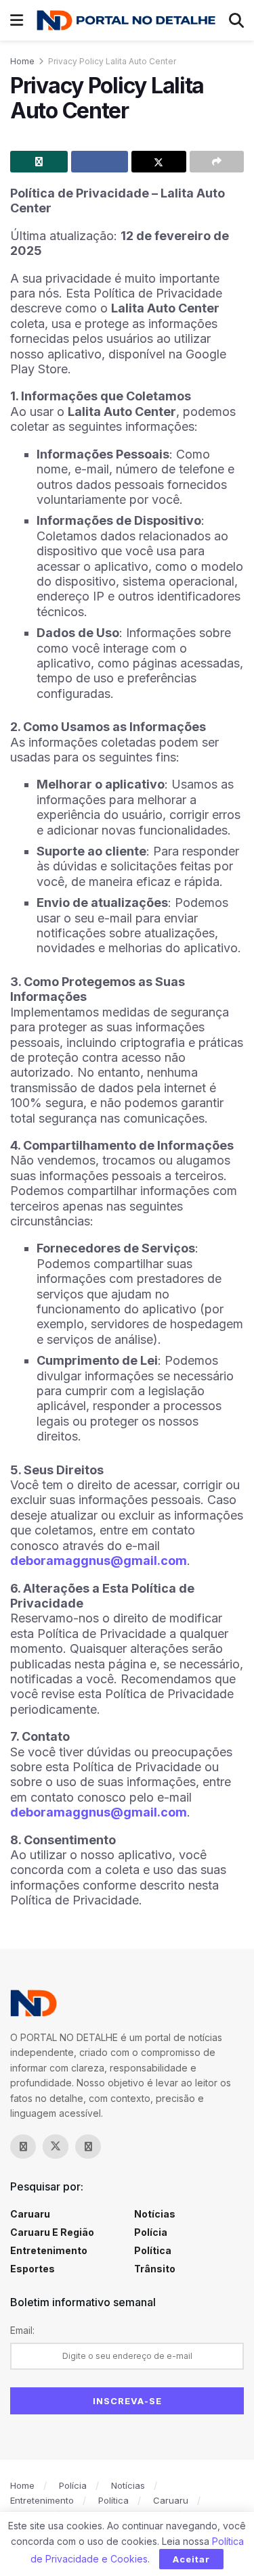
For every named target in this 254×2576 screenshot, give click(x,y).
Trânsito (155, 2269)
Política (153, 2250)
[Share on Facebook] (100, 162)
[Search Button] (236, 20)
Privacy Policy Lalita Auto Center (112, 61)
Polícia (151, 2232)
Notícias (155, 2214)
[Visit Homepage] (126, 21)
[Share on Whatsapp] (39, 162)
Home (22, 61)
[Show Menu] (17, 20)
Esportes (33, 2269)
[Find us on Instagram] (88, 2147)
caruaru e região (52, 2232)
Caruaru (30, 2214)
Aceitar (191, 2559)
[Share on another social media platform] (217, 162)
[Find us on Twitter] (56, 2147)
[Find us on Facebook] (23, 2147)
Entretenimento (49, 2250)
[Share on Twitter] (159, 162)
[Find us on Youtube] (121, 2147)
